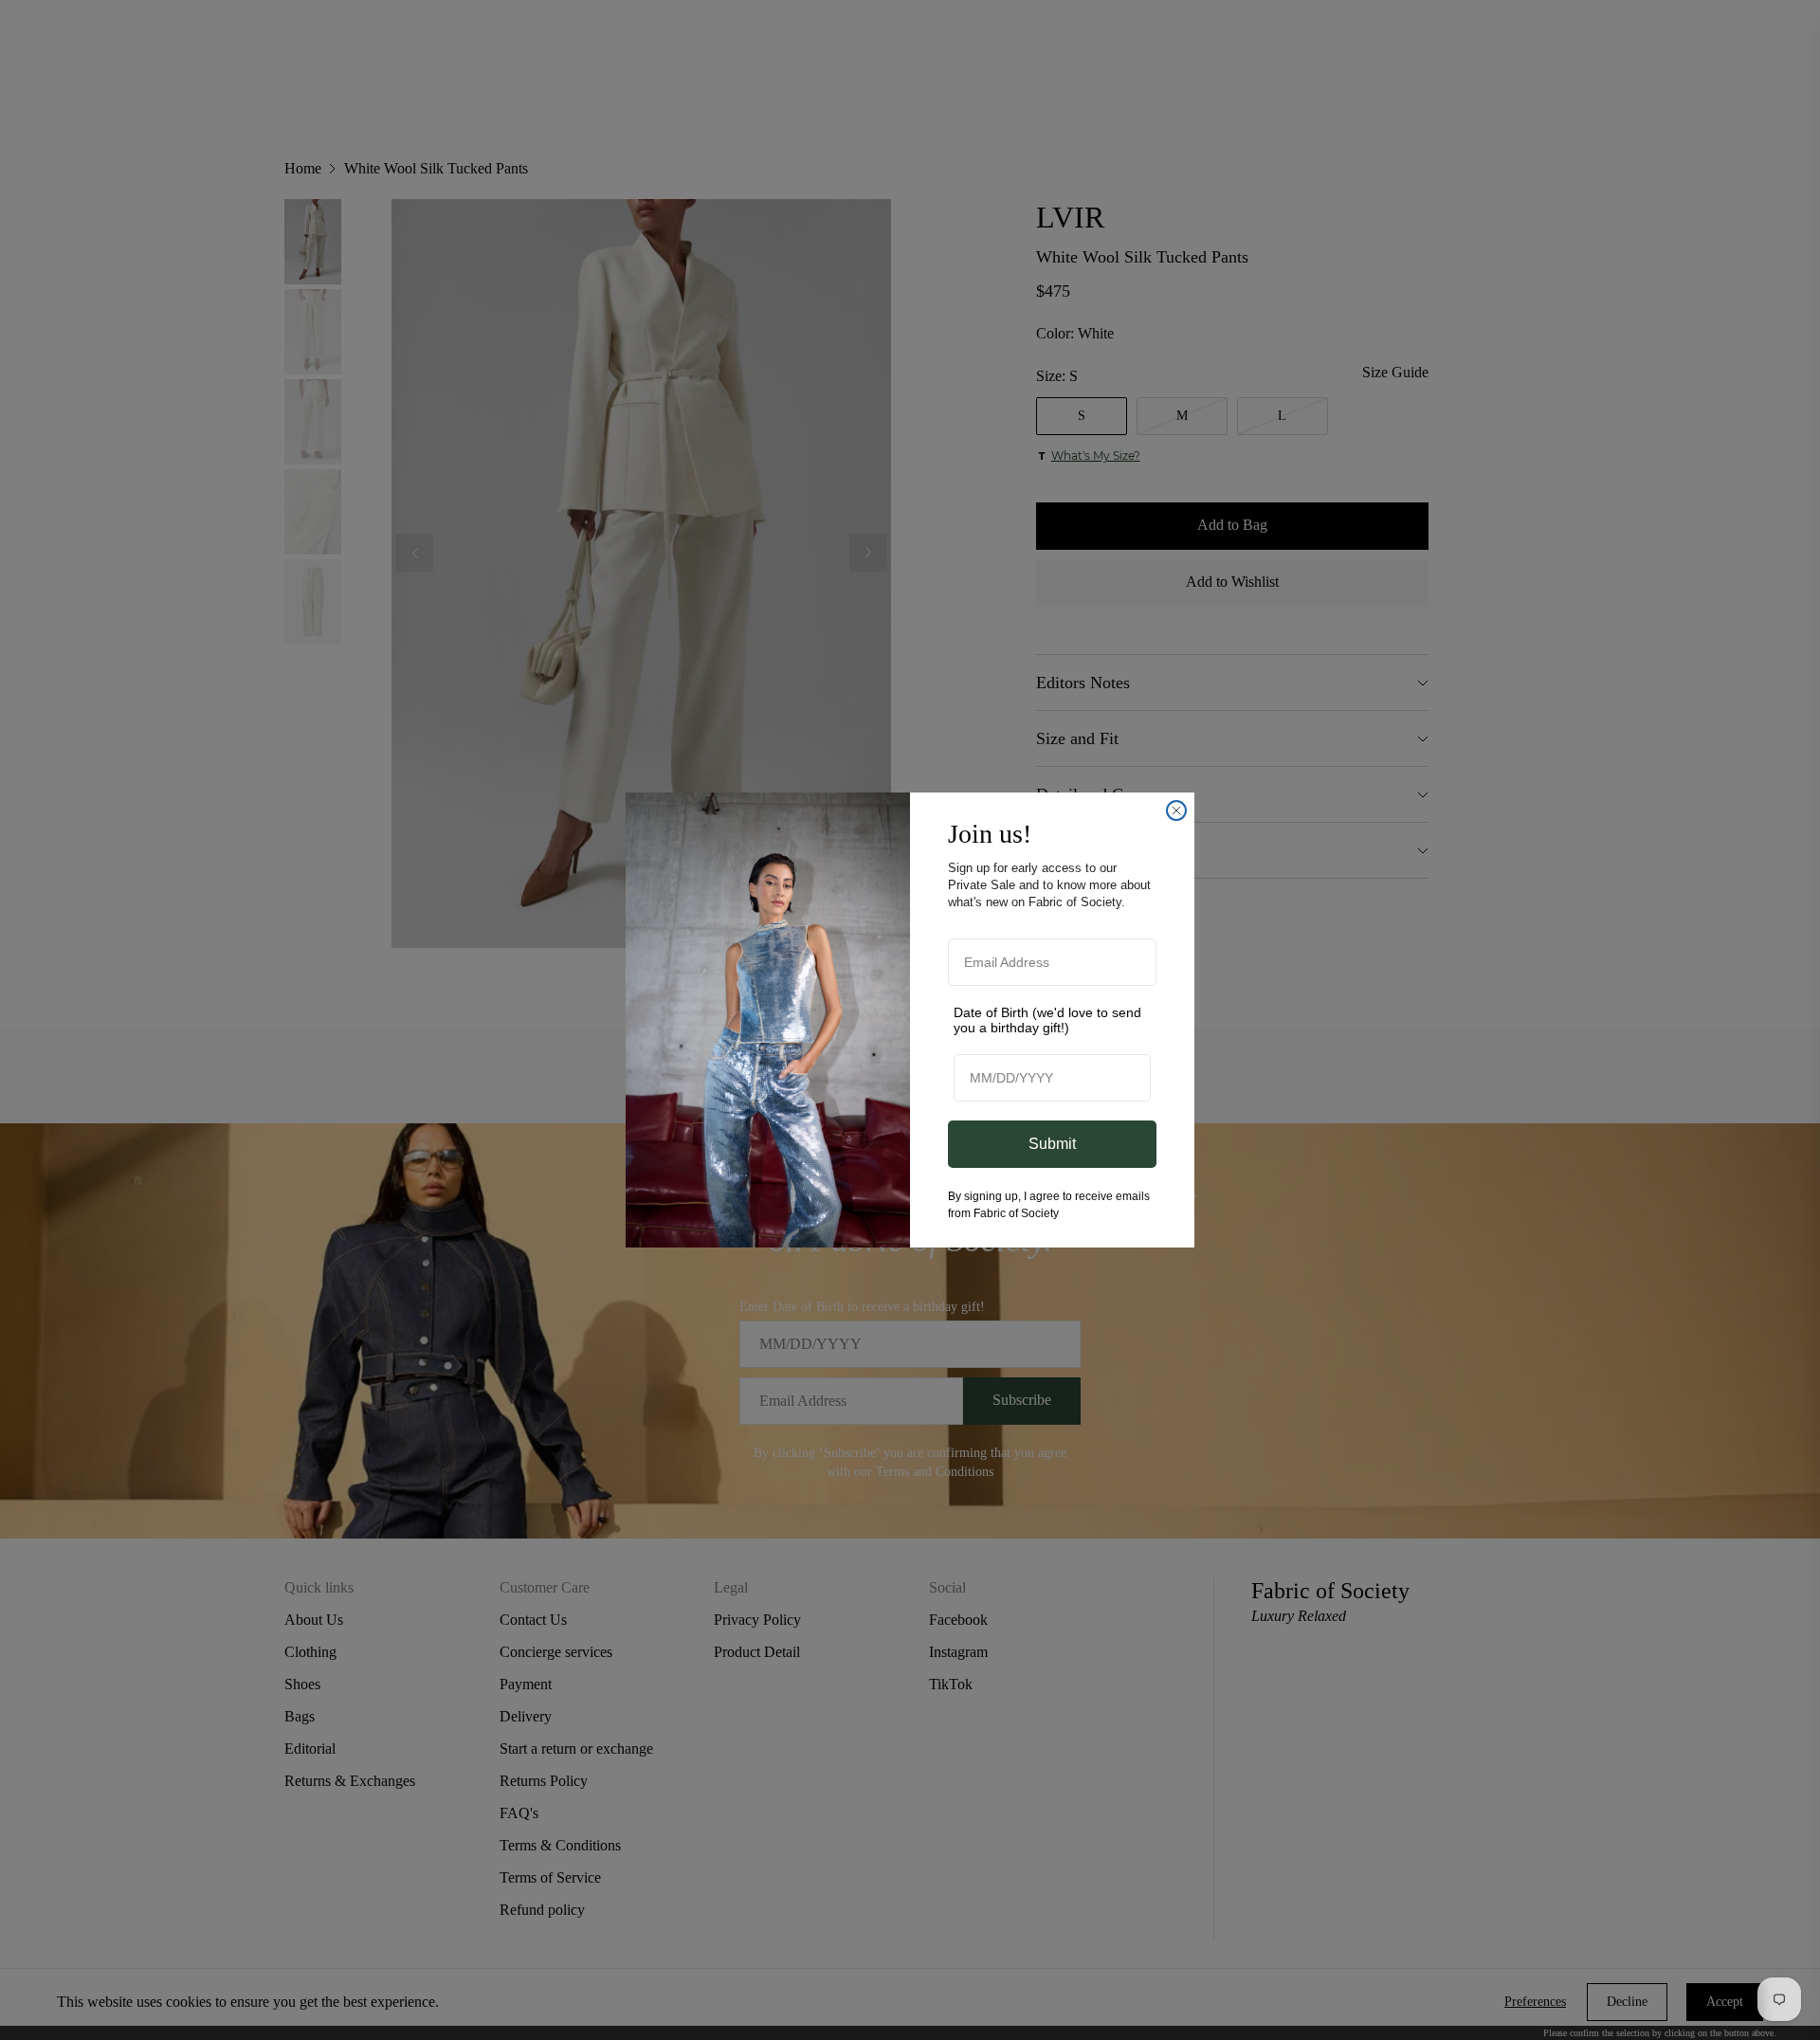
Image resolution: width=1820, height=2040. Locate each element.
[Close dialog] (1176, 811)
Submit (1052, 1144)
